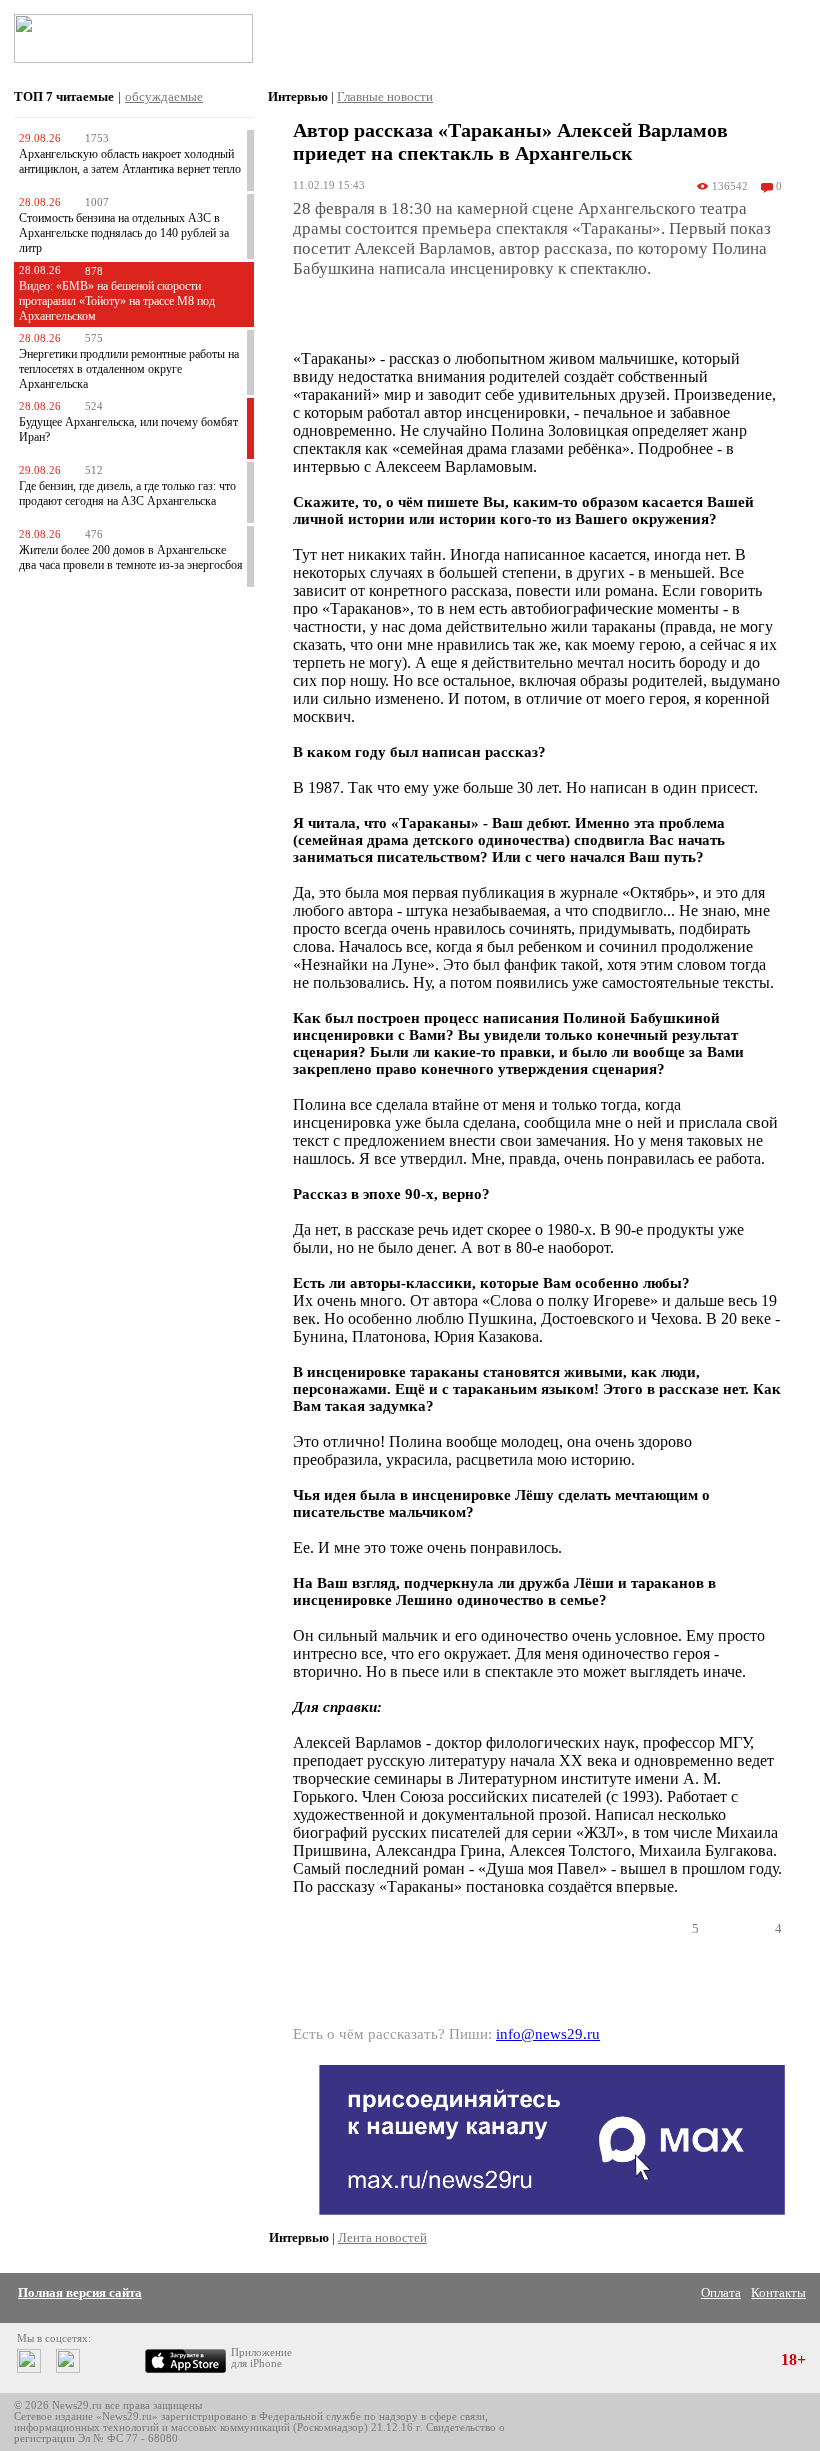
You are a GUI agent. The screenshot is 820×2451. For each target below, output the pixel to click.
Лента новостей (382, 2237)
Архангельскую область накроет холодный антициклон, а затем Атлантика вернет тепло (130, 161)
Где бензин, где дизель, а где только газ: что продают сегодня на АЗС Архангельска (127, 493)
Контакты (778, 2292)
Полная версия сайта (80, 2292)
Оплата (721, 2292)
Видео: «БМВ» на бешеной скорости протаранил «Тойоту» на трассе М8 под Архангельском (117, 301)
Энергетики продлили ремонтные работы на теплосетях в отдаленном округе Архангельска (129, 369)
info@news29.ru (548, 2034)
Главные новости (385, 96)
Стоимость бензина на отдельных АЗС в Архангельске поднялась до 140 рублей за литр (124, 233)
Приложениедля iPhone (261, 2358)
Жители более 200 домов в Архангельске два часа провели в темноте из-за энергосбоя (131, 557)
